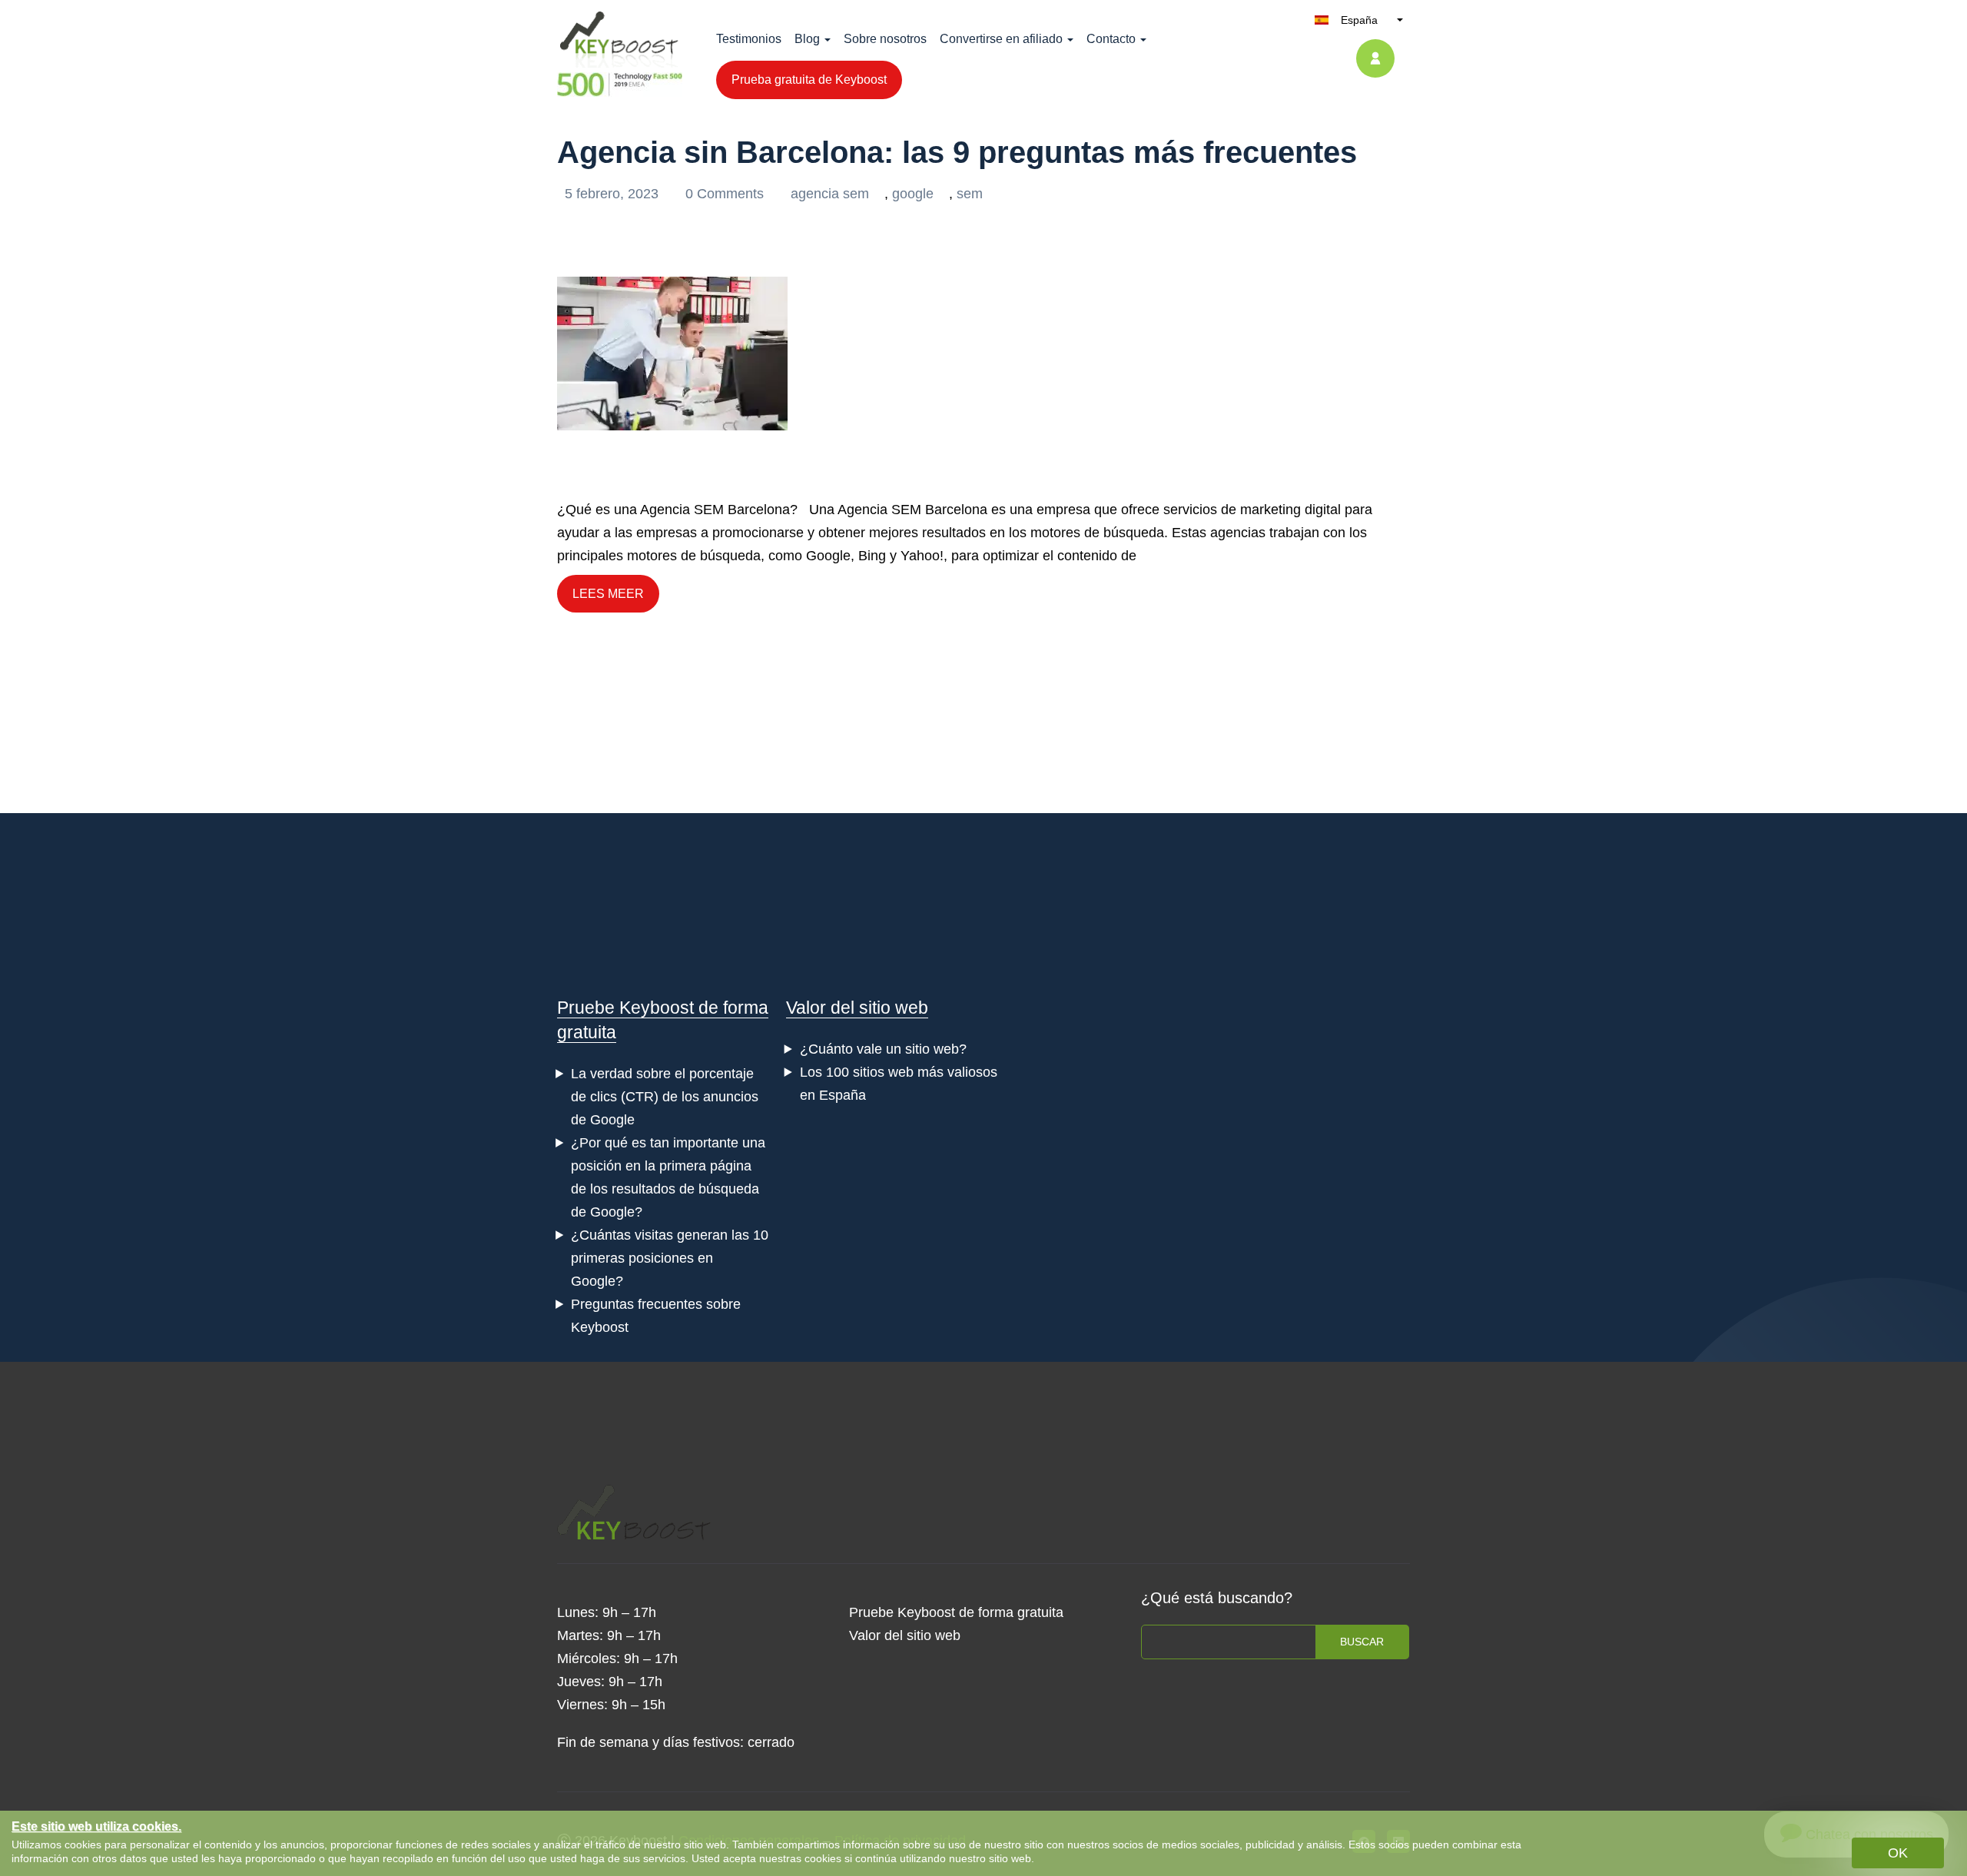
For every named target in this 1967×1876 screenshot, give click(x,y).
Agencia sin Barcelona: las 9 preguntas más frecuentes (957, 152)
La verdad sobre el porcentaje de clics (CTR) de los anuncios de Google (665, 1097)
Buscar (1362, 1642)
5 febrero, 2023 (614, 194)
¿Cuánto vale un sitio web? (883, 1049)
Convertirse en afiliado (1001, 39)
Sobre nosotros (885, 39)
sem (970, 194)
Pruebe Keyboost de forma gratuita (956, 1612)
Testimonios (749, 39)
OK (1898, 1853)
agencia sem (830, 194)
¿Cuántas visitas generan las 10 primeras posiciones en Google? (670, 1258)
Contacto (1111, 39)
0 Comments (726, 194)
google (913, 194)
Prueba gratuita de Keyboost (809, 80)
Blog (807, 39)
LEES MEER (608, 594)
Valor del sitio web (857, 1008)
